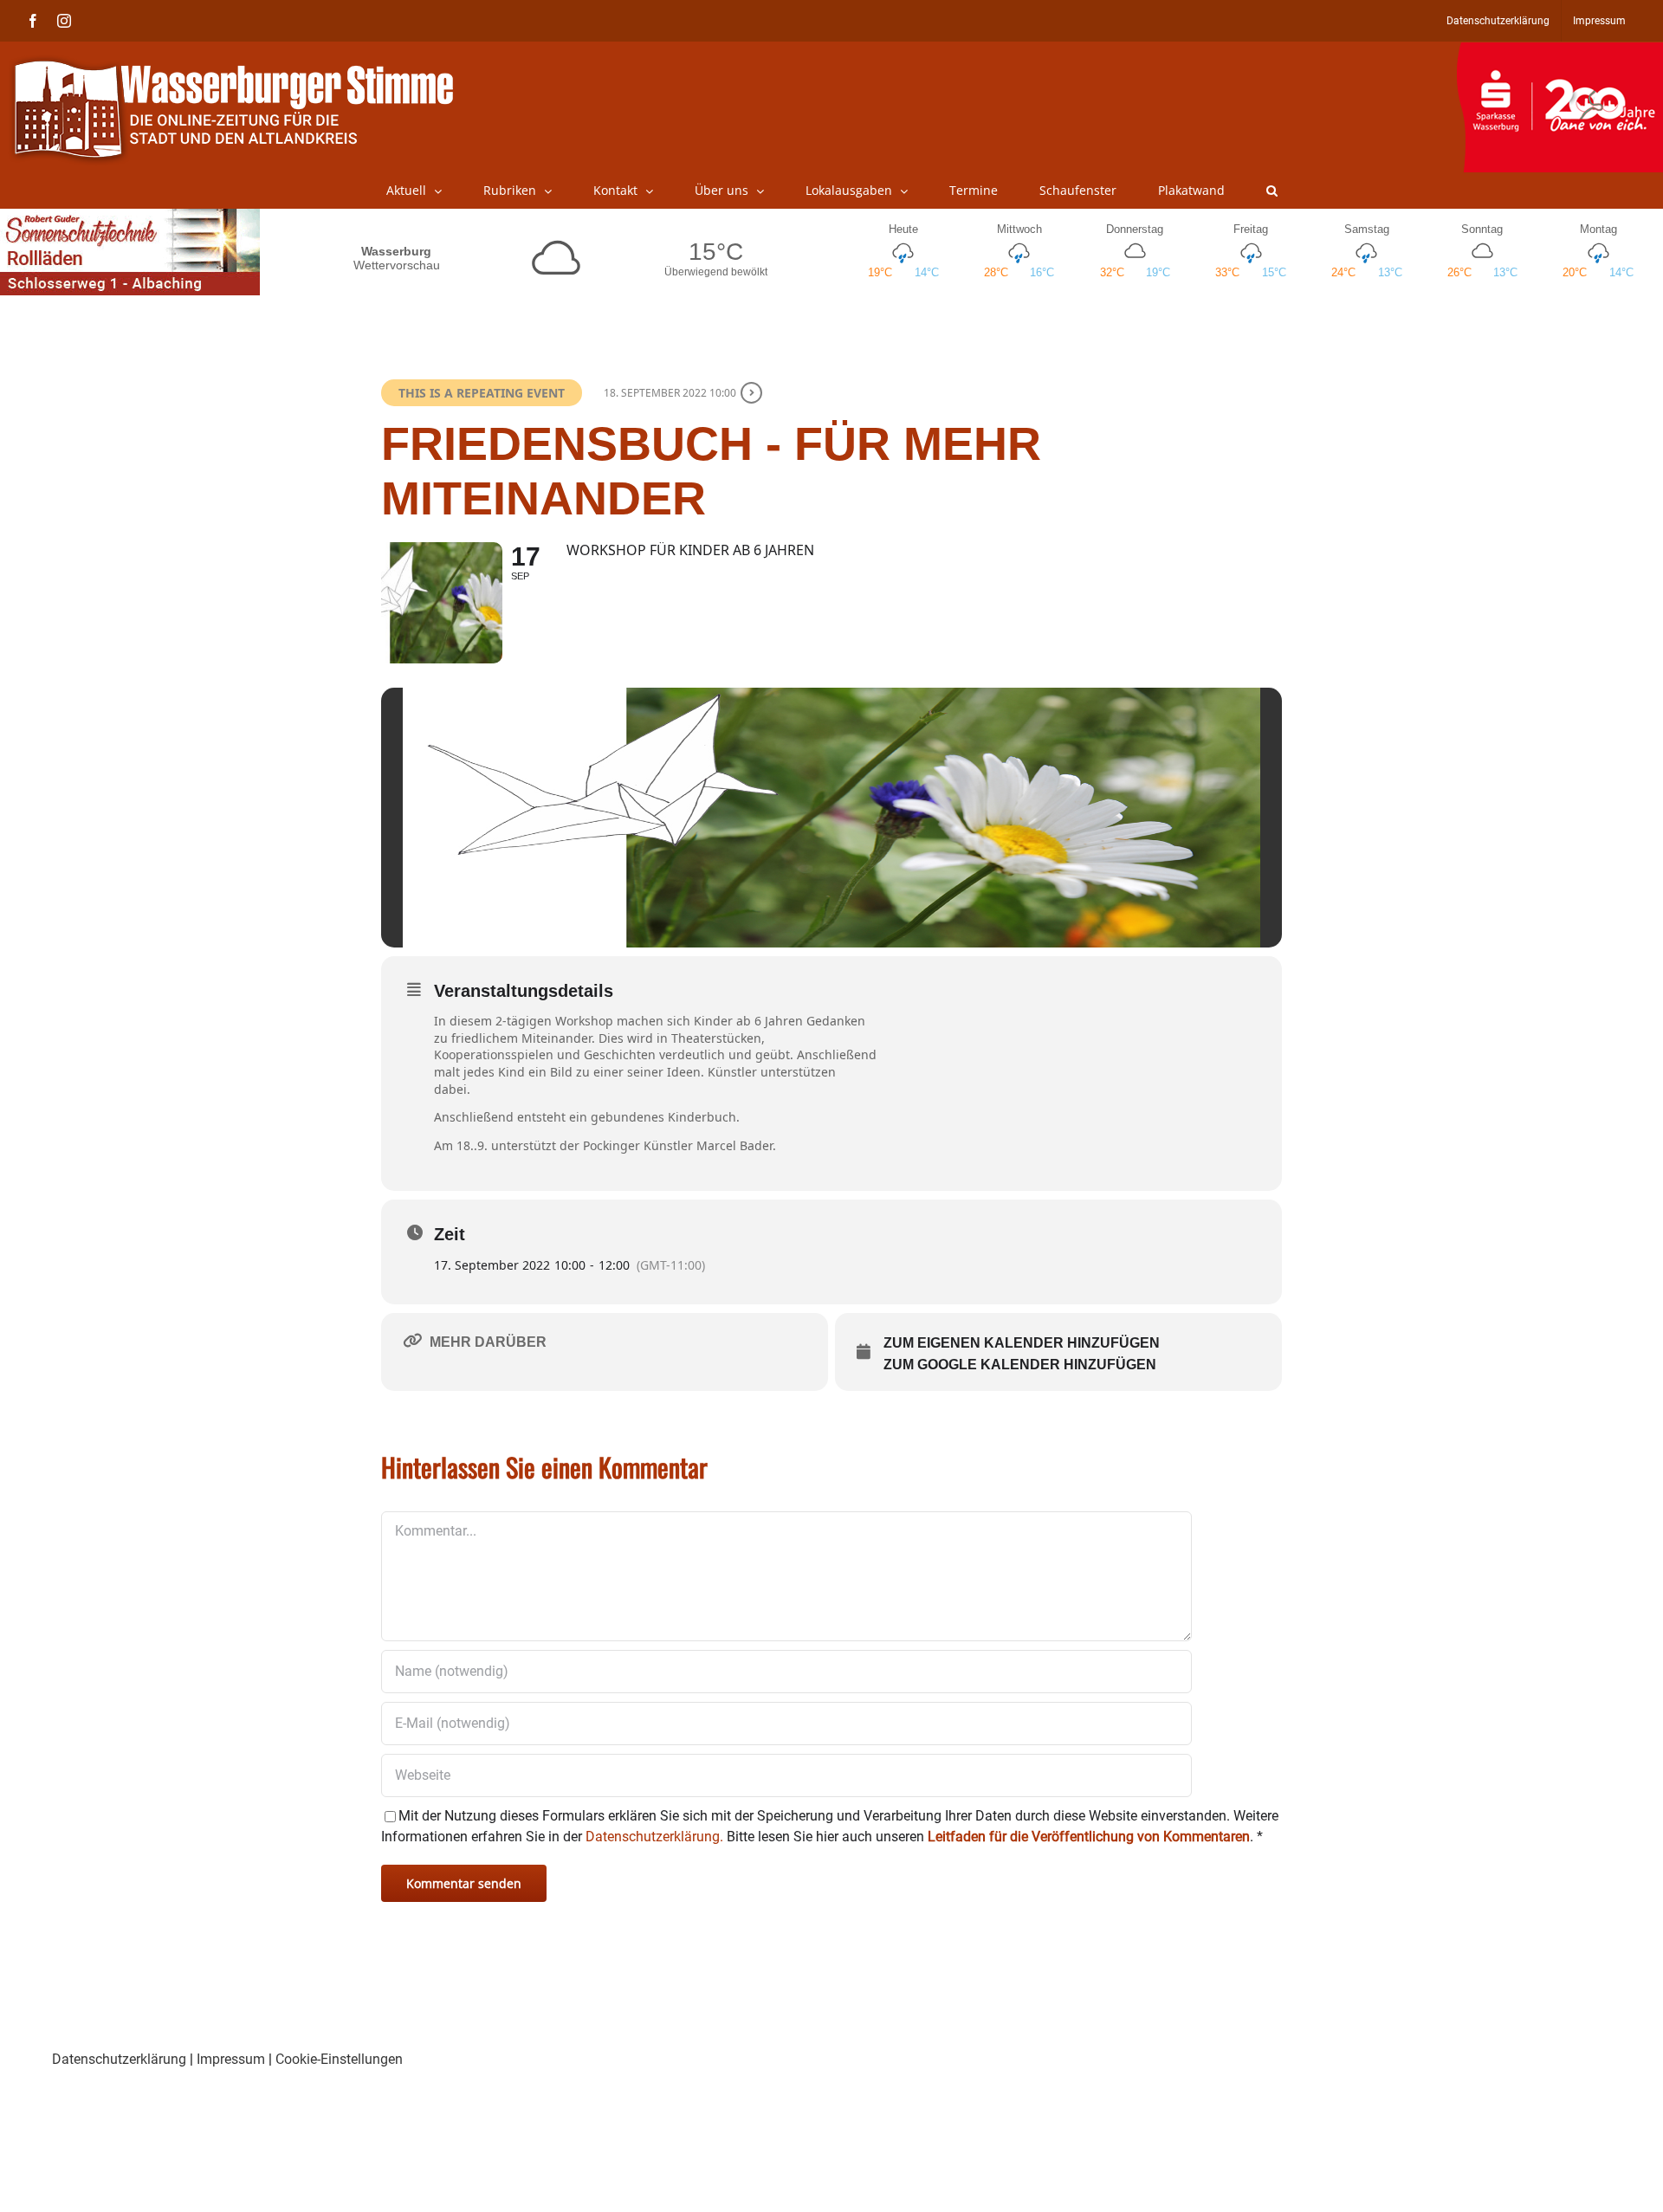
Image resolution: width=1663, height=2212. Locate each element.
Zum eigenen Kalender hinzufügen (1022, 1343)
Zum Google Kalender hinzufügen (1020, 1365)
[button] (1272, 191)
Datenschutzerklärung (119, 2059)
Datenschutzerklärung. (654, 1837)
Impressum (231, 2059)
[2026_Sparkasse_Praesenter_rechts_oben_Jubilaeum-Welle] (1559, 51)
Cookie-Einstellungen (339, 2059)
